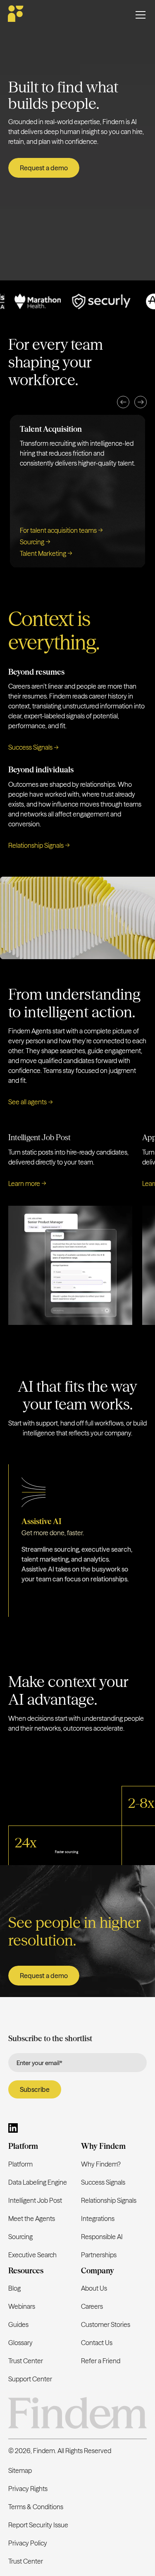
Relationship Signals (109, 2200)
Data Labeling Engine (38, 2182)
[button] (123, 402)
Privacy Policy (28, 2543)
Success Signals (103, 2182)
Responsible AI (102, 2237)
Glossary (20, 2343)
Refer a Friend (101, 2361)
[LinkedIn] (13, 2129)
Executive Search (32, 2255)
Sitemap (20, 2470)
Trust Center (26, 2361)
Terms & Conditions (36, 2507)
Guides (18, 2324)
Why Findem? (101, 2164)
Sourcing (20, 2237)
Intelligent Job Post (35, 2200)
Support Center (30, 2379)
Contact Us (97, 2343)
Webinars (22, 2306)
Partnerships (99, 2255)
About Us (94, 2288)
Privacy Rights (28, 2489)
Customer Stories (106, 2324)
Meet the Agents (32, 2218)
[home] (16, 15)
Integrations (98, 2218)
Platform (20, 2164)
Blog (14, 2288)
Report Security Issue (38, 2525)
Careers (92, 2306)
